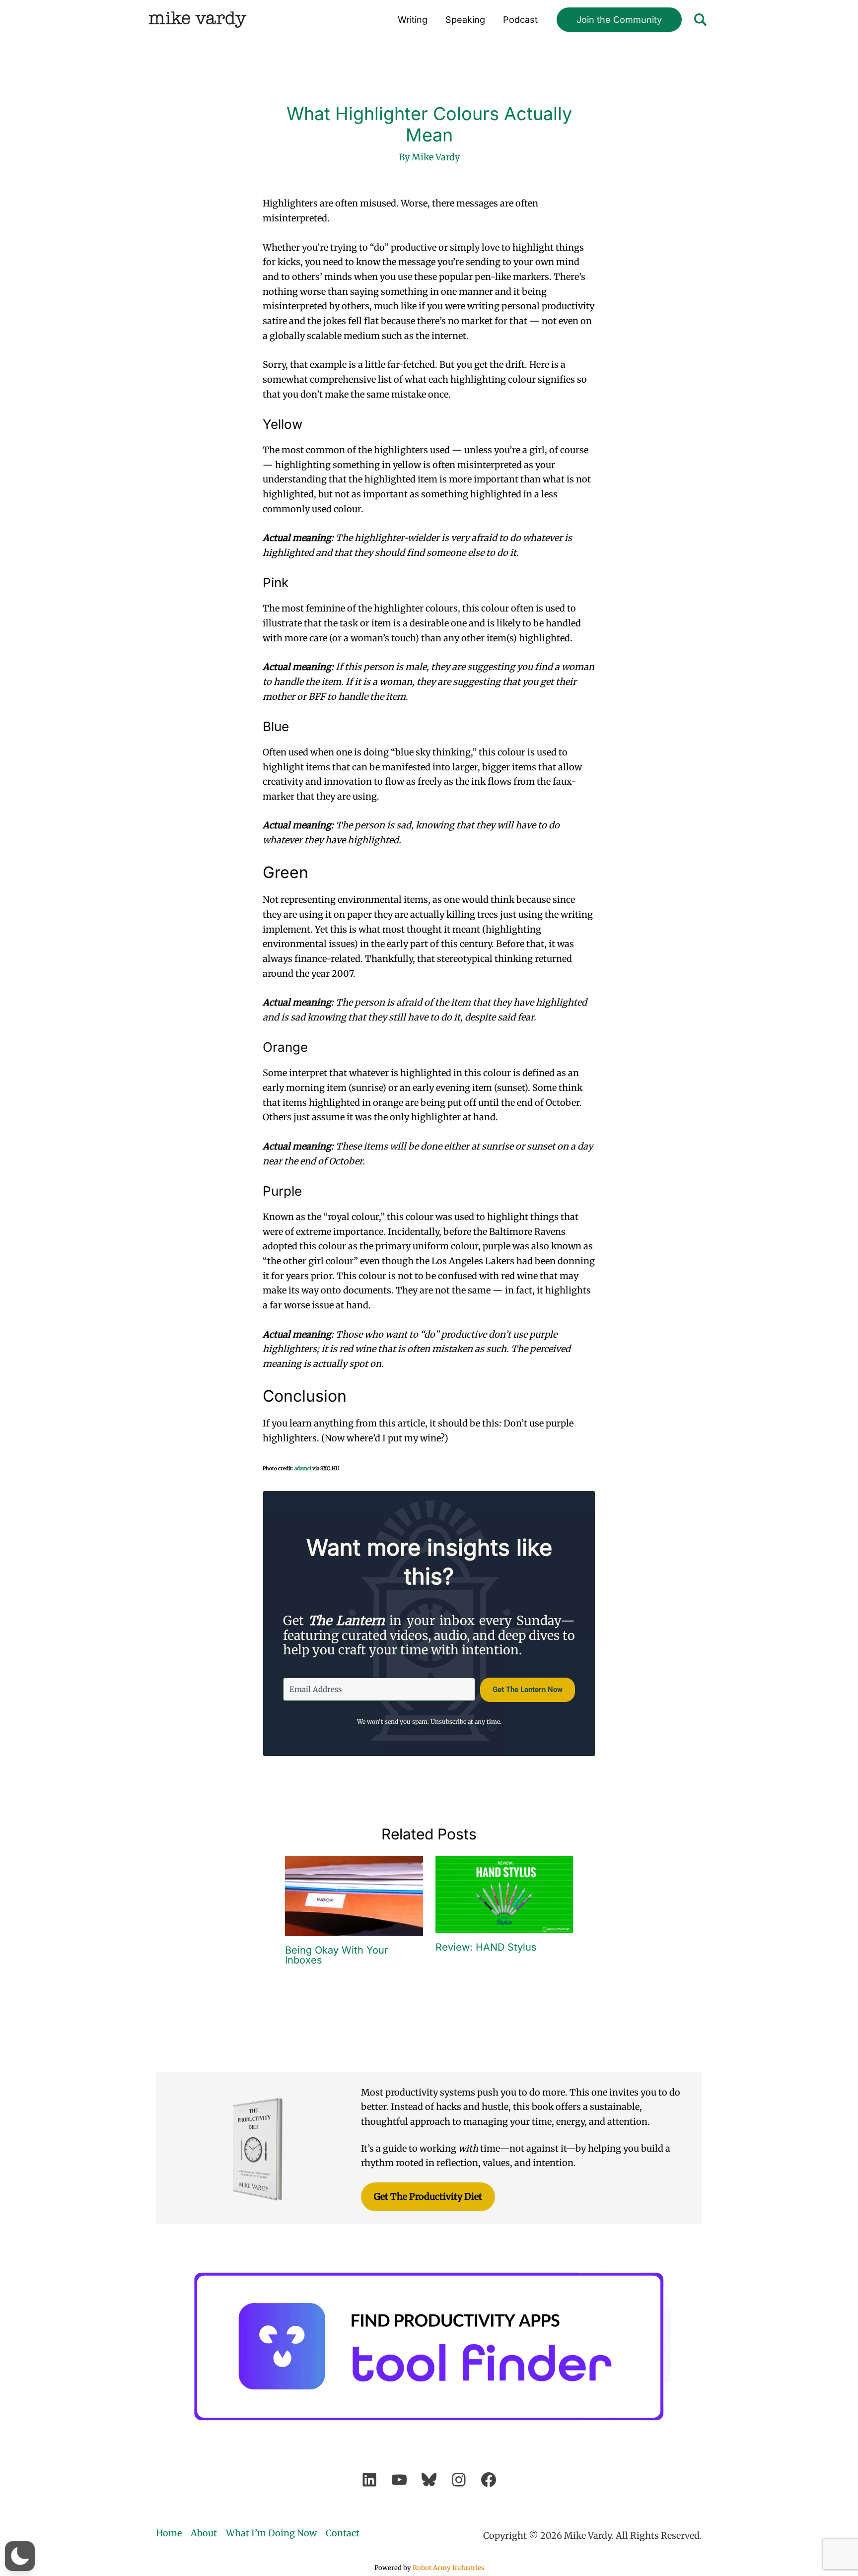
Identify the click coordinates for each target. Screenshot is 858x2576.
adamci (303, 1468)
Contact (343, 2533)
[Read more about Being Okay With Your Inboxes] (354, 1895)
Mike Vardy (197, 20)
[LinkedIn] (369, 2480)
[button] (619, 20)
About (204, 2533)
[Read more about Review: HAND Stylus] (504, 1894)
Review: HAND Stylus (486, 1947)
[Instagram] (459, 2480)
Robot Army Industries (448, 2568)
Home (169, 2533)
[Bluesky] (429, 2480)
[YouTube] (399, 2480)
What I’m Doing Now (271, 2533)
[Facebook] (489, 2480)
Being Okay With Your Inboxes (337, 1955)
